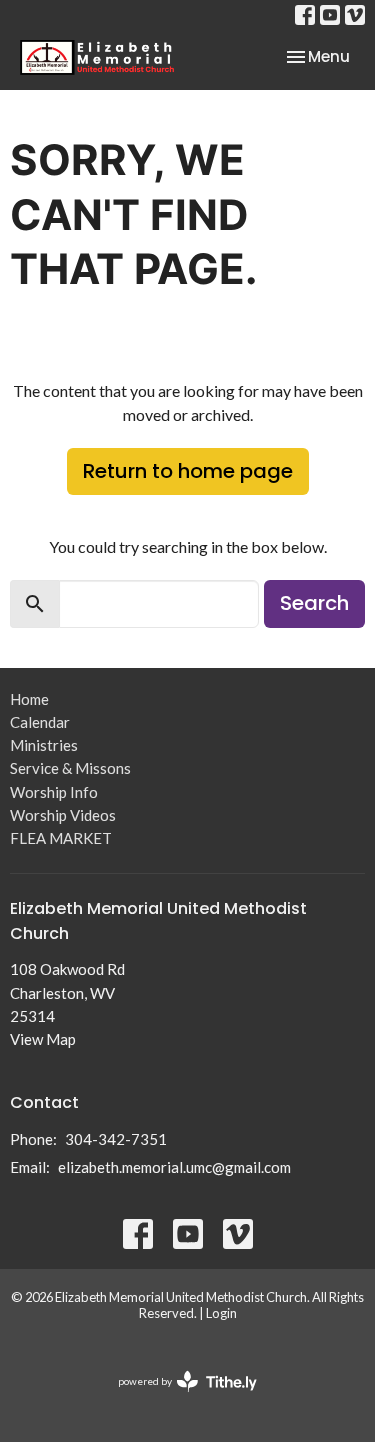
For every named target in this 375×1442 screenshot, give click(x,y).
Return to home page (188, 471)
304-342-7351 (116, 1139)
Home (29, 699)
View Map (43, 1039)
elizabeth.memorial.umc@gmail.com (174, 1167)
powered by (177, 1398)
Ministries (44, 745)
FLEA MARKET (61, 838)
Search (314, 603)
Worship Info (54, 792)
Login (221, 1313)
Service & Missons (70, 768)
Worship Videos (63, 815)
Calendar (40, 722)
